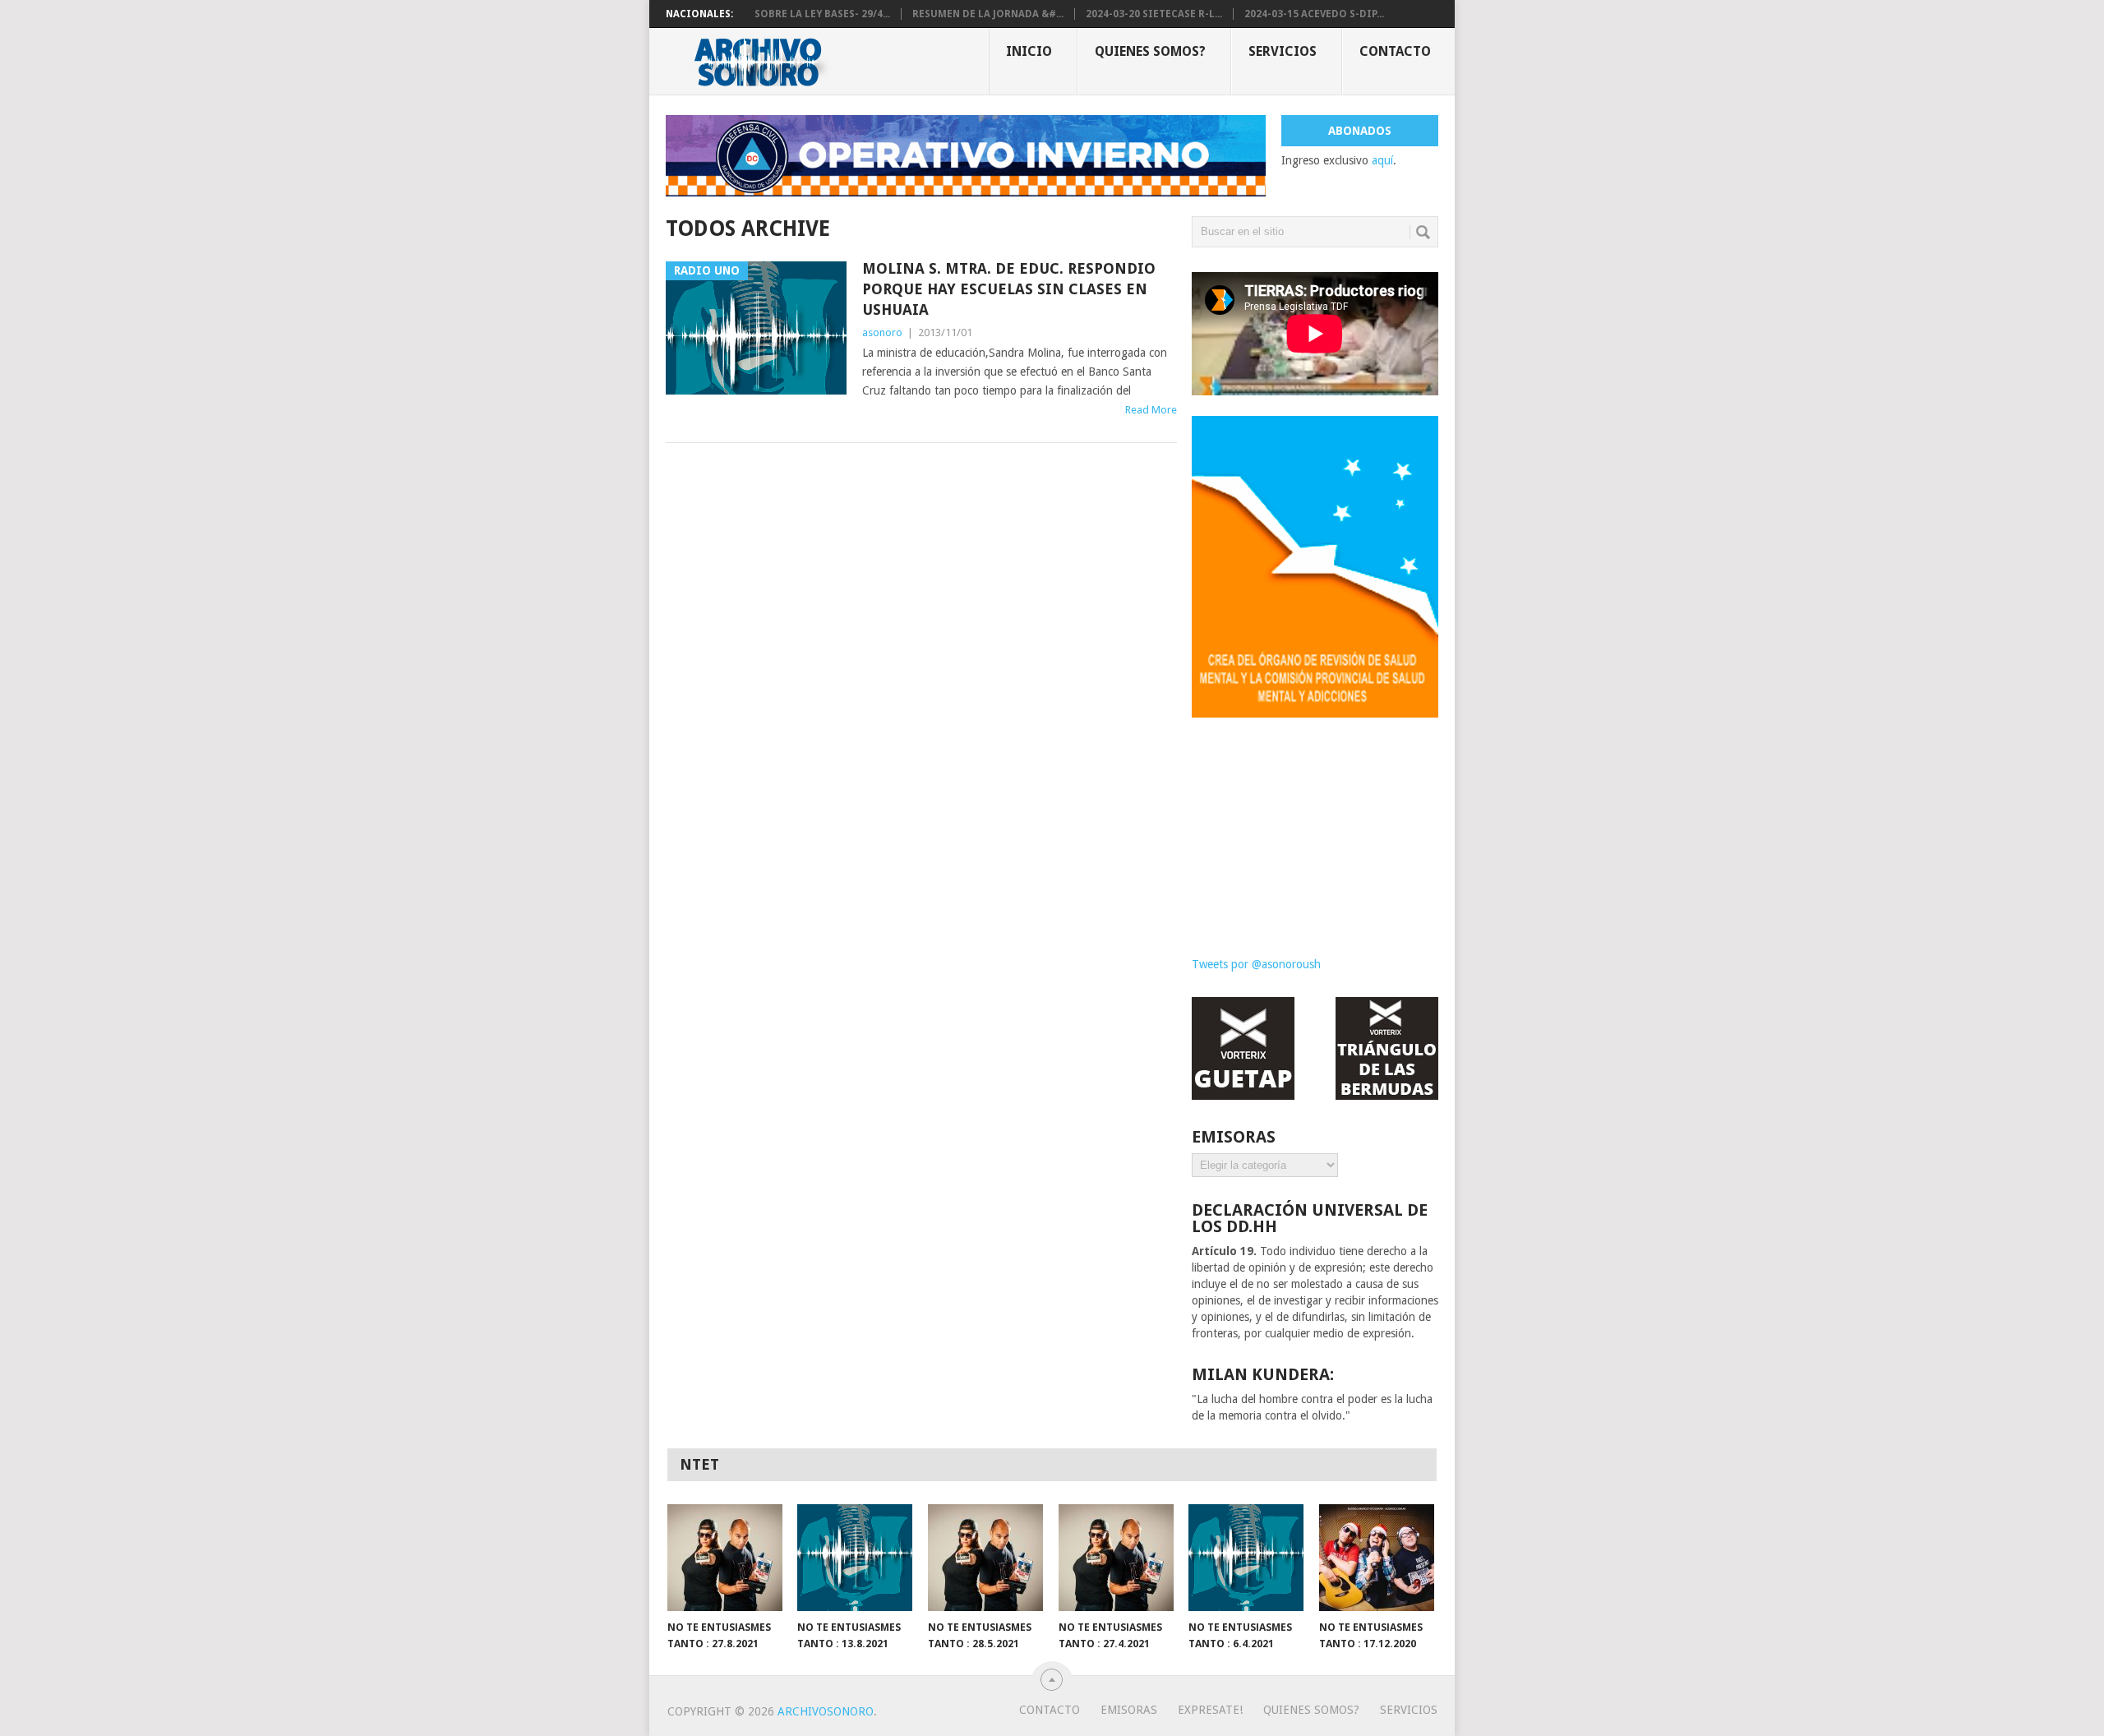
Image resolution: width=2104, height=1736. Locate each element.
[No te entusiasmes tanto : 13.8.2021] (855, 1558)
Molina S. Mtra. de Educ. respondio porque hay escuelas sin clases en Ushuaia (1009, 289)
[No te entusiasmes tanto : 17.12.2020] (1377, 1558)
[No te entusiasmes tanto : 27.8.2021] (725, 1558)
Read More (1151, 410)
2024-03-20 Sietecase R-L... (1154, 14)
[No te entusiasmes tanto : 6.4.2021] (1246, 1558)
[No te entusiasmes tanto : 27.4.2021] (1116, 1558)
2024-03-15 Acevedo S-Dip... (1314, 14)
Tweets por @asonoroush (1256, 964)
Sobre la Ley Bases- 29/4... (822, 14)
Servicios (1283, 51)
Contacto (1395, 51)
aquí (1382, 160)
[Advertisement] (1315, 824)
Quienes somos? (1150, 51)
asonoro (882, 332)
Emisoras (1129, 1710)
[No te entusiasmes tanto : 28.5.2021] (985, 1558)
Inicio (1029, 51)
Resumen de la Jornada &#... (988, 14)
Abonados (1360, 131)
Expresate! (1210, 1710)
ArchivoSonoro (826, 1711)
